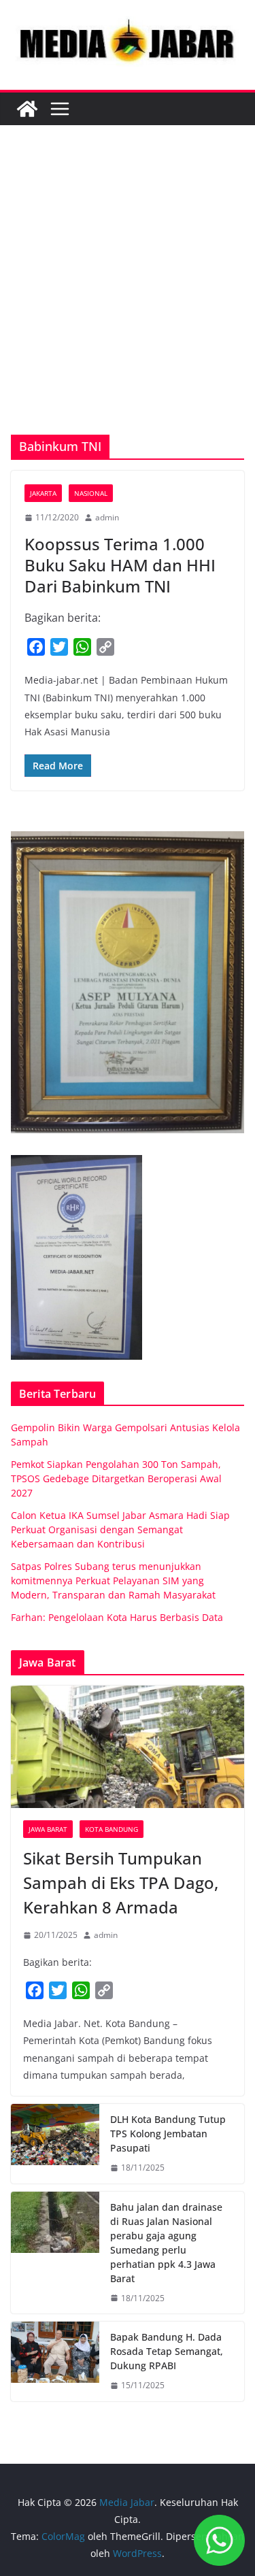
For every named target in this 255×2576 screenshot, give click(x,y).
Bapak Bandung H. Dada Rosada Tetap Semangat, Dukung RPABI (167, 2351)
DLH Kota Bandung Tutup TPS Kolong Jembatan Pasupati (168, 2134)
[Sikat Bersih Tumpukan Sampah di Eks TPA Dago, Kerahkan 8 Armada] (128, 1747)
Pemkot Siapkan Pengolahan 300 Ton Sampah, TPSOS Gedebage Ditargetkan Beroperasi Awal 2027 (116, 1478)
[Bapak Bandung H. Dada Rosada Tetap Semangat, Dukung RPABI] (55, 2361)
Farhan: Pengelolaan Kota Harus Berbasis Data (117, 1617)
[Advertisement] (128, 300)
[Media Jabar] (27, 109)
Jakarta (43, 493)
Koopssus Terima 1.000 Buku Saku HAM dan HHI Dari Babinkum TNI (120, 565)
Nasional (91, 493)
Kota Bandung (112, 1829)
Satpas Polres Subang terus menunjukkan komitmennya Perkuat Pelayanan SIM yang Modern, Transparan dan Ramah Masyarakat (113, 1580)
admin (107, 517)
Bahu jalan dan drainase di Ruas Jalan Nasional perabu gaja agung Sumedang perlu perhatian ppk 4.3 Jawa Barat (166, 2243)
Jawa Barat (48, 1829)
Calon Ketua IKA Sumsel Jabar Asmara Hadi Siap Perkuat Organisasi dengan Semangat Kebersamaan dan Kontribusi (120, 1529)
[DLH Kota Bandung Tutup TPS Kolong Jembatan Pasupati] (55, 2144)
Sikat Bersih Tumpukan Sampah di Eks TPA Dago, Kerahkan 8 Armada (121, 1883)
